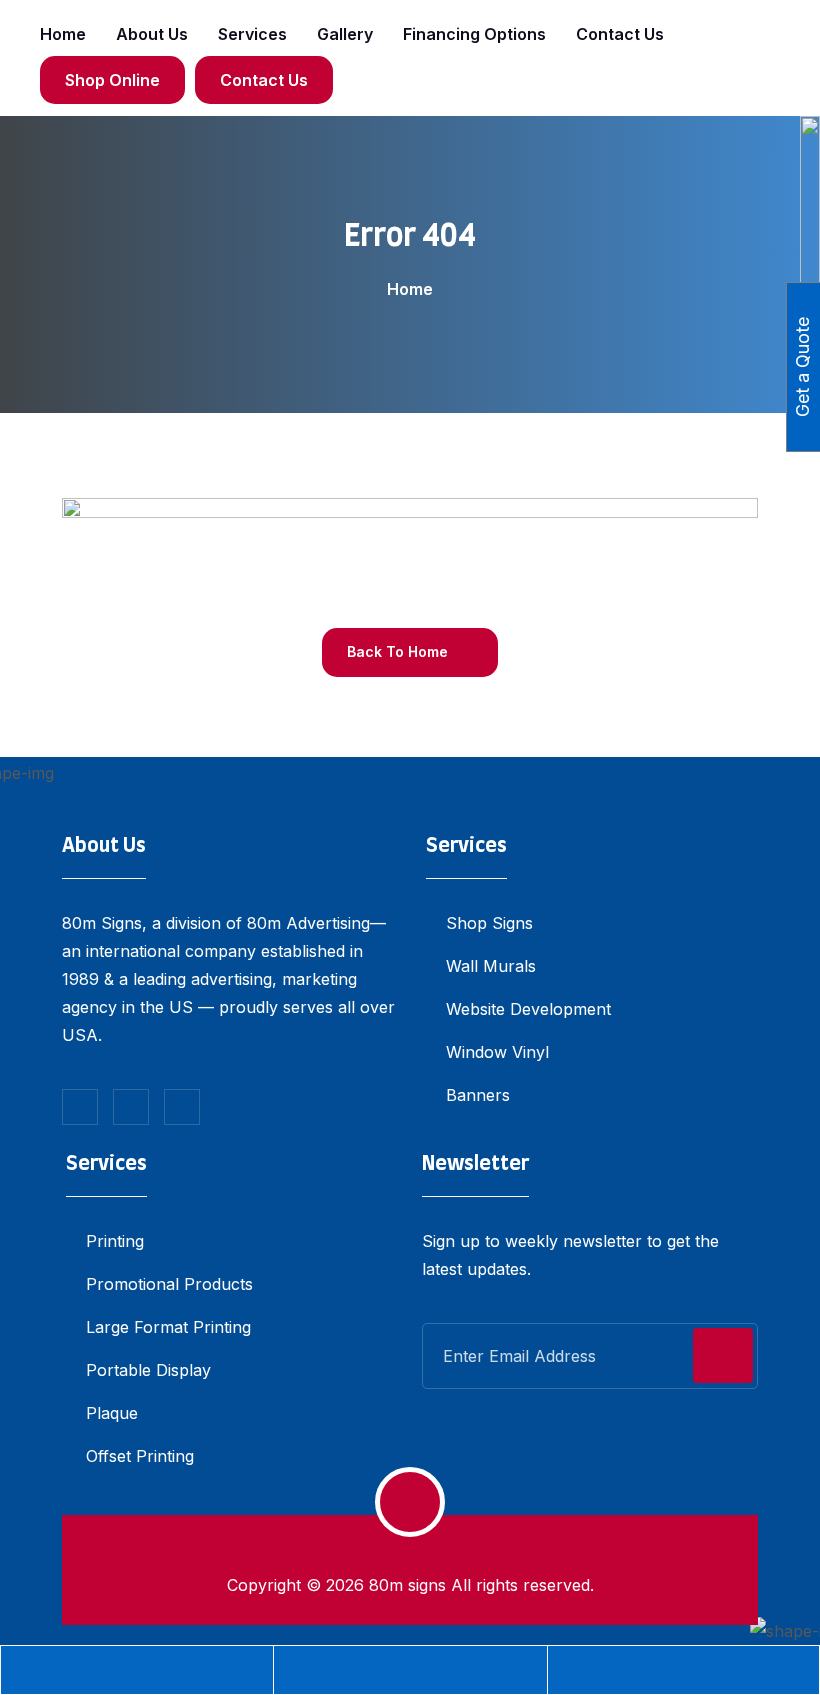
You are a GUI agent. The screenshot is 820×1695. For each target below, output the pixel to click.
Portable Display (148, 1370)
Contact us (620, 34)
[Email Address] (410, 1670)
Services (252, 34)
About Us (152, 34)
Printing (115, 1241)
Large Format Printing (168, 1327)
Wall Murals (491, 966)
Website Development (528, 1009)
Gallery (345, 34)
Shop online (112, 80)
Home (63, 34)
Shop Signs (489, 923)
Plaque (112, 1413)
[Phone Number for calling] (137, 1670)
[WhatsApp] (683, 1670)
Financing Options (474, 34)
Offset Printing (140, 1456)
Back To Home (399, 651)
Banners (478, 1095)
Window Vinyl (497, 1052)
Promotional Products (169, 1284)
